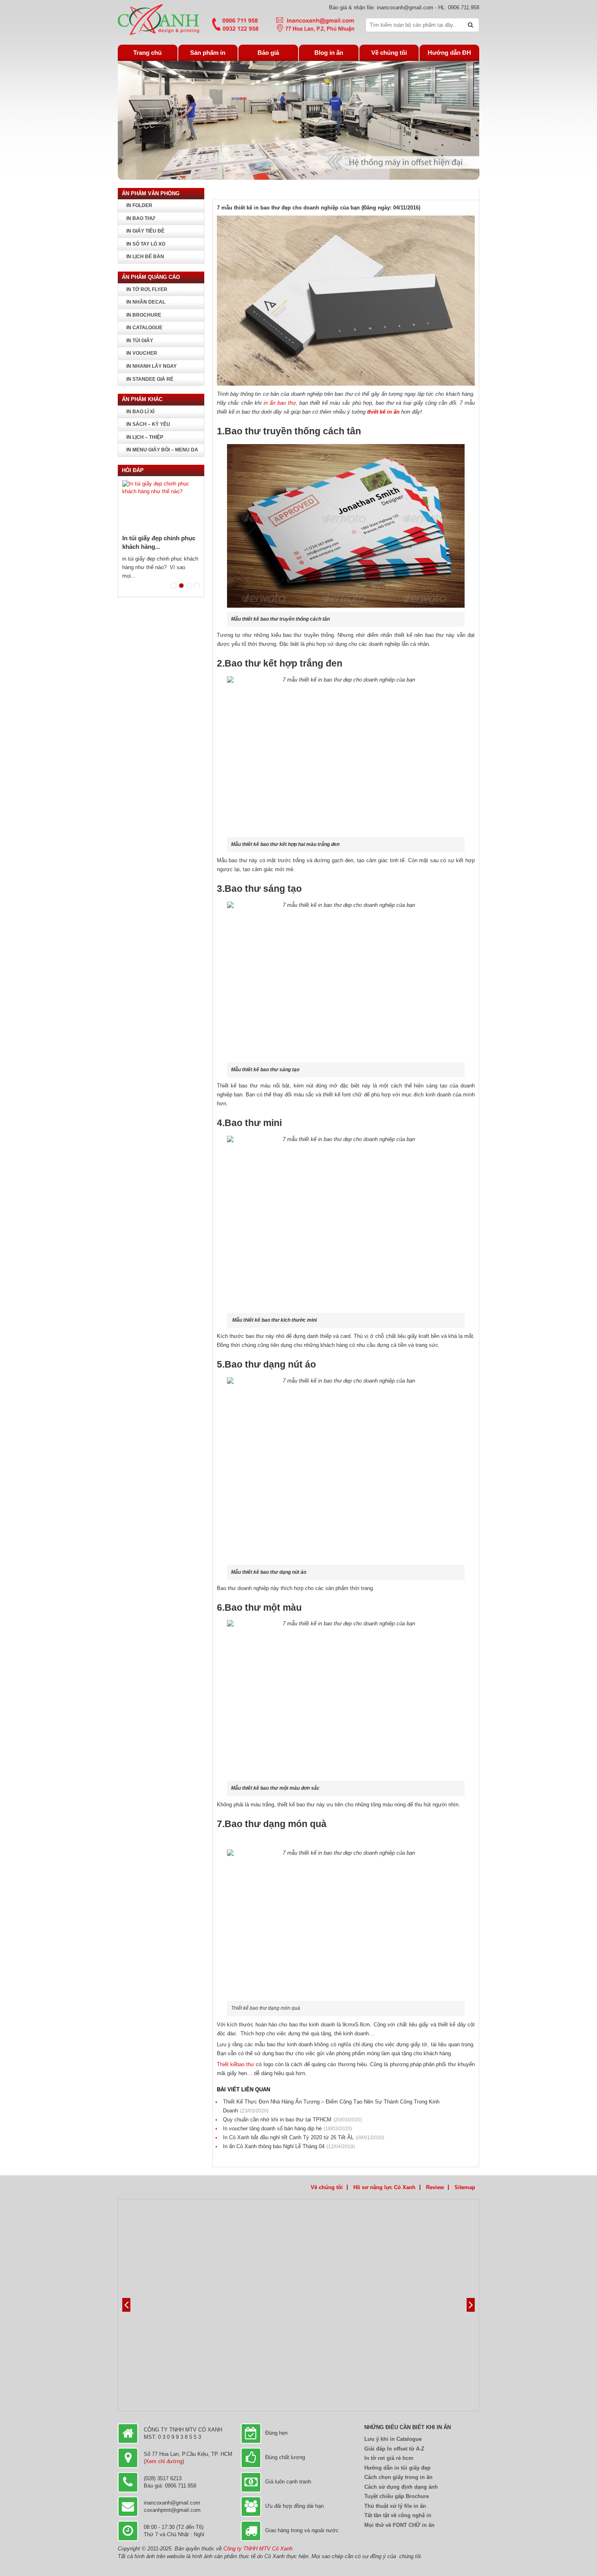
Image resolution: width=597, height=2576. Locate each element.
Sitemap (465, 2187)
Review (435, 2187)
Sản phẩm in (208, 53)
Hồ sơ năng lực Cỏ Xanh (384, 2187)
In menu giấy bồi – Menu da (162, 450)
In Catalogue (144, 328)
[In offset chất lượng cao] (158, 19)
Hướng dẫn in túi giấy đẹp (397, 2468)
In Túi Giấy (140, 341)
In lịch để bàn (145, 257)
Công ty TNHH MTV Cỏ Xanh (258, 2549)
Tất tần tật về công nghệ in (398, 2515)
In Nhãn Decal (146, 302)
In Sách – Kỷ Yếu (148, 424)
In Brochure (144, 315)
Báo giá (268, 53)
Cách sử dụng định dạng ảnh (401, 2487)
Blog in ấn (329, 53)
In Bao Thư (141, 218)
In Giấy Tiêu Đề (145, 231)
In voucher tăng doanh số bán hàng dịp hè (288, 2128)
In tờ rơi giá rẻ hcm (389, 2458)
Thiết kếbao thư (236, 2064)
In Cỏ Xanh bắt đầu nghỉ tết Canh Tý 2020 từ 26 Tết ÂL (304, 2137)
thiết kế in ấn (384, 412)
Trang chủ (147, 53)
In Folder (139, 205)
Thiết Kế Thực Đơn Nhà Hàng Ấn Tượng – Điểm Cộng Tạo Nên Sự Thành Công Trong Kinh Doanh (331, 2106)
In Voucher (142, 353)
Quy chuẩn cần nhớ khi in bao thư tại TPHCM (292, 2120)
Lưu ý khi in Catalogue (393, 2439)
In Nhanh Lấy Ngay (151, 366)
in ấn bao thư (279, 403)
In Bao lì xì (140, 412)
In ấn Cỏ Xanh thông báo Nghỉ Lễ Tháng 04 (289, 2146)
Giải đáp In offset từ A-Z (394, 2449)
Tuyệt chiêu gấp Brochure (397, 2496)
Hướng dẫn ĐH (449, 53)
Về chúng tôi (389, 53)
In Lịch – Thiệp (145, 437)
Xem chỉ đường (164, 2461)
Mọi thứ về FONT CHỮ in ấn (399, 2525)
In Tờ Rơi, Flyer (147, 289)
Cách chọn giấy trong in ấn (398, 2477)
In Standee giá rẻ (150, 379)
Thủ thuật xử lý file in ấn (395, 2506)
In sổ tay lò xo (146, 244)
